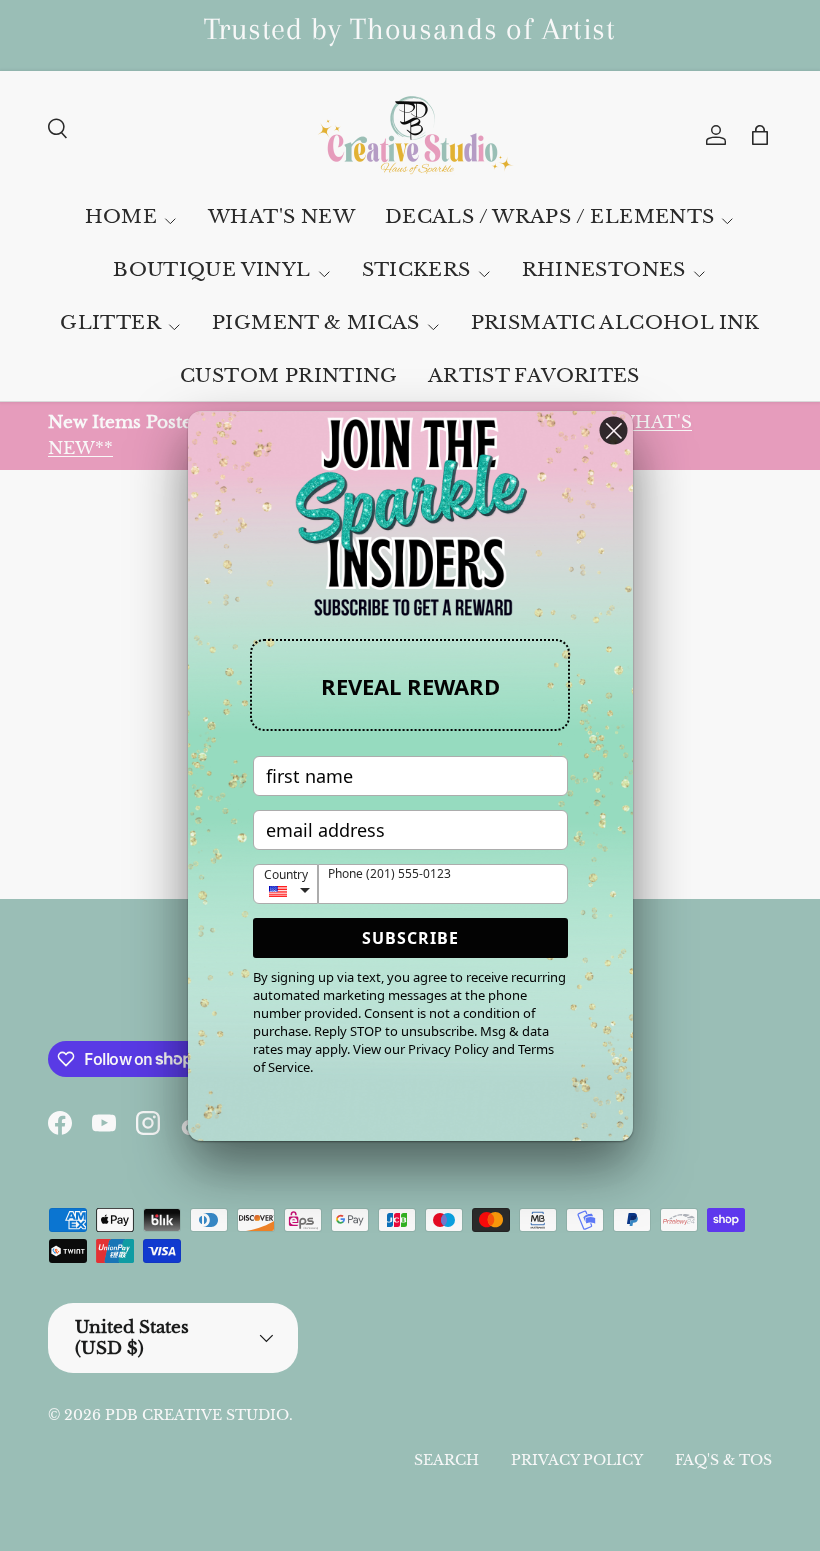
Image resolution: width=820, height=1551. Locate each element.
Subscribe (410, 938)
